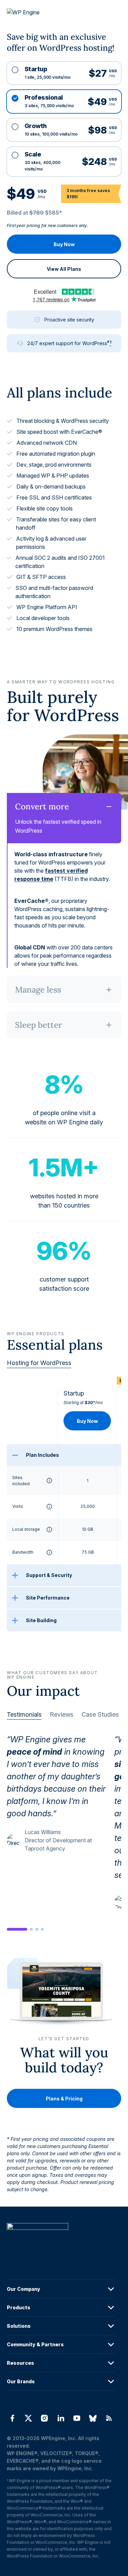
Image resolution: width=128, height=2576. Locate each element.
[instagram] (45, 2418)
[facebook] (12, 2418)
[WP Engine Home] (32, 13)
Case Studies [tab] (100, 1714)
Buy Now (64, 244)
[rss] (109, 2418)
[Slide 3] (37, 1929)
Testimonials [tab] (24, 1714)
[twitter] (28, 2418)
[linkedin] (61, 2418)
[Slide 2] (31, 1929)
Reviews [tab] (62, 1714)
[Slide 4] (42, 1929)
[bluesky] (93, 2418)
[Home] (61, 2240)
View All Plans (64, 269)
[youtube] (77, 2418)
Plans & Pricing (64, 2099)
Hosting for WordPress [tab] (39, 1363)
